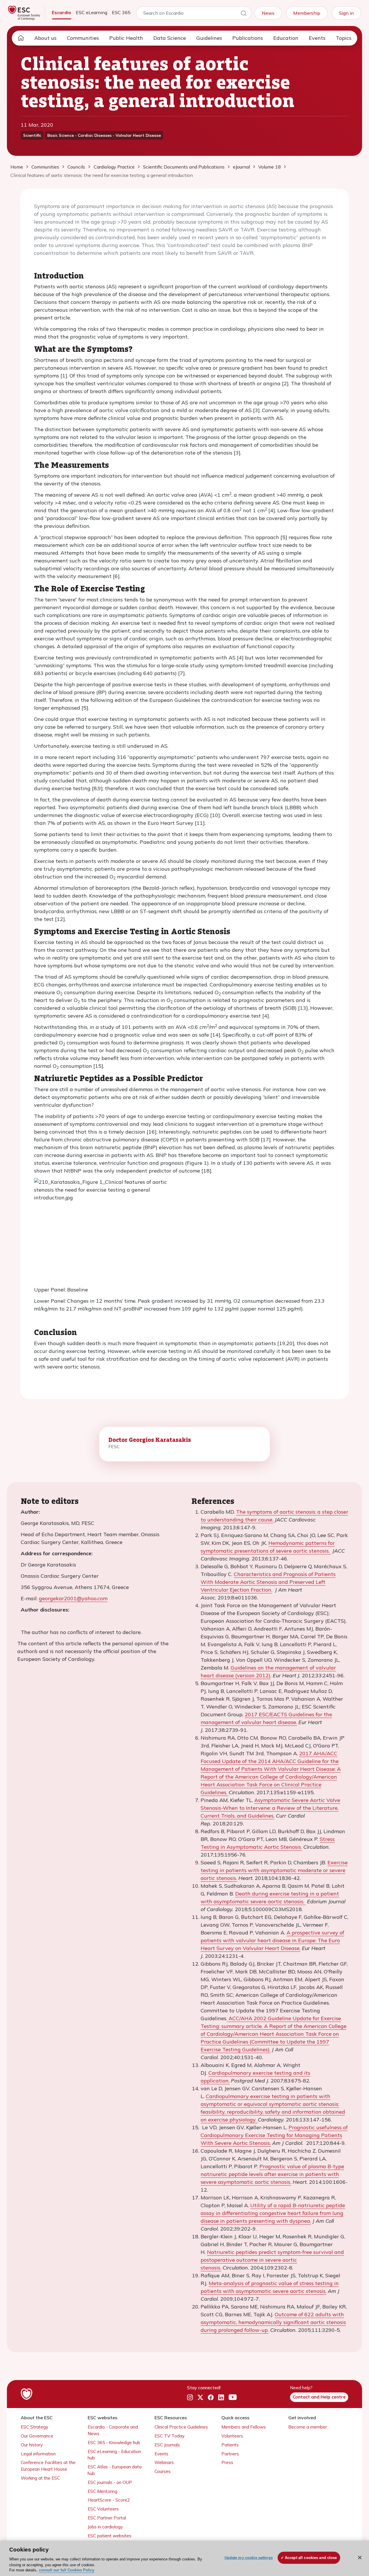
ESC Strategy (34, 2427)
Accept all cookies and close (311, 2558)
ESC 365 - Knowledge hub (114, 2443)
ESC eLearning (92, 12)
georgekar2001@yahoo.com (73, 1598)
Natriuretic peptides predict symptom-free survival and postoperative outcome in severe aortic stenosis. (272, 2260)
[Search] (244, 14)
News (268, 13)
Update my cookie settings (249, 2558)
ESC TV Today (170, 2436)
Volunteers (232, 2436)
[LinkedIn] (221, 2397)
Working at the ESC (40, 2478)
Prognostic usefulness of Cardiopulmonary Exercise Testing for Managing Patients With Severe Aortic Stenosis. (274, 2135)
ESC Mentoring (102, 2491)
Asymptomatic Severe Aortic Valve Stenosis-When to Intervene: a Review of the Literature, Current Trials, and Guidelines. (270, 1808)
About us (45, 38)
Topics (344, 38)
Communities (83, 38)
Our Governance (37, 2436)
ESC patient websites (110, 2536)
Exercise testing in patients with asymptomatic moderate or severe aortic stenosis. (274, 1870)
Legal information (38, 2454)
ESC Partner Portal (107, 2518)
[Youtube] (233, 2397)
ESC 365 (121, 12)
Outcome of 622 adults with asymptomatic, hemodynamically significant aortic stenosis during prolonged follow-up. (273, 2322)
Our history (32, 2445)
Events (317, 38)
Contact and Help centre (319, 2397)
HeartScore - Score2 (109, 2500)
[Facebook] (211, 2397)
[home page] (21, 38)
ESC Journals (167, 2445)
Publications (248, 38)
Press (227, 2462)
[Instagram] (190, 2397)
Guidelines (209, 38)
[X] (200, 2397)
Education (286, 38)
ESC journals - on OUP (110, 2482)
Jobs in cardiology (105, 2527)
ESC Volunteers (103, 2509)
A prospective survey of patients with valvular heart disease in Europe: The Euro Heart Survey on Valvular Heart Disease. (272, 1940)
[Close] (360, 2558)
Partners (230, 2454)
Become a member (308, 2427)
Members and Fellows (244, 2427)
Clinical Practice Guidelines (181, 2427)
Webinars (164, 2462)
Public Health (126, 38)
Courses (163, 2471)
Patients (230, 2445)
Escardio (62, 12)
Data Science (170, 38)
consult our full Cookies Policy (67, 2570)
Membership (307, 13)
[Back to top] (351, 2534)
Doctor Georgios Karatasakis (150, 1440)
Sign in (346, 13)
